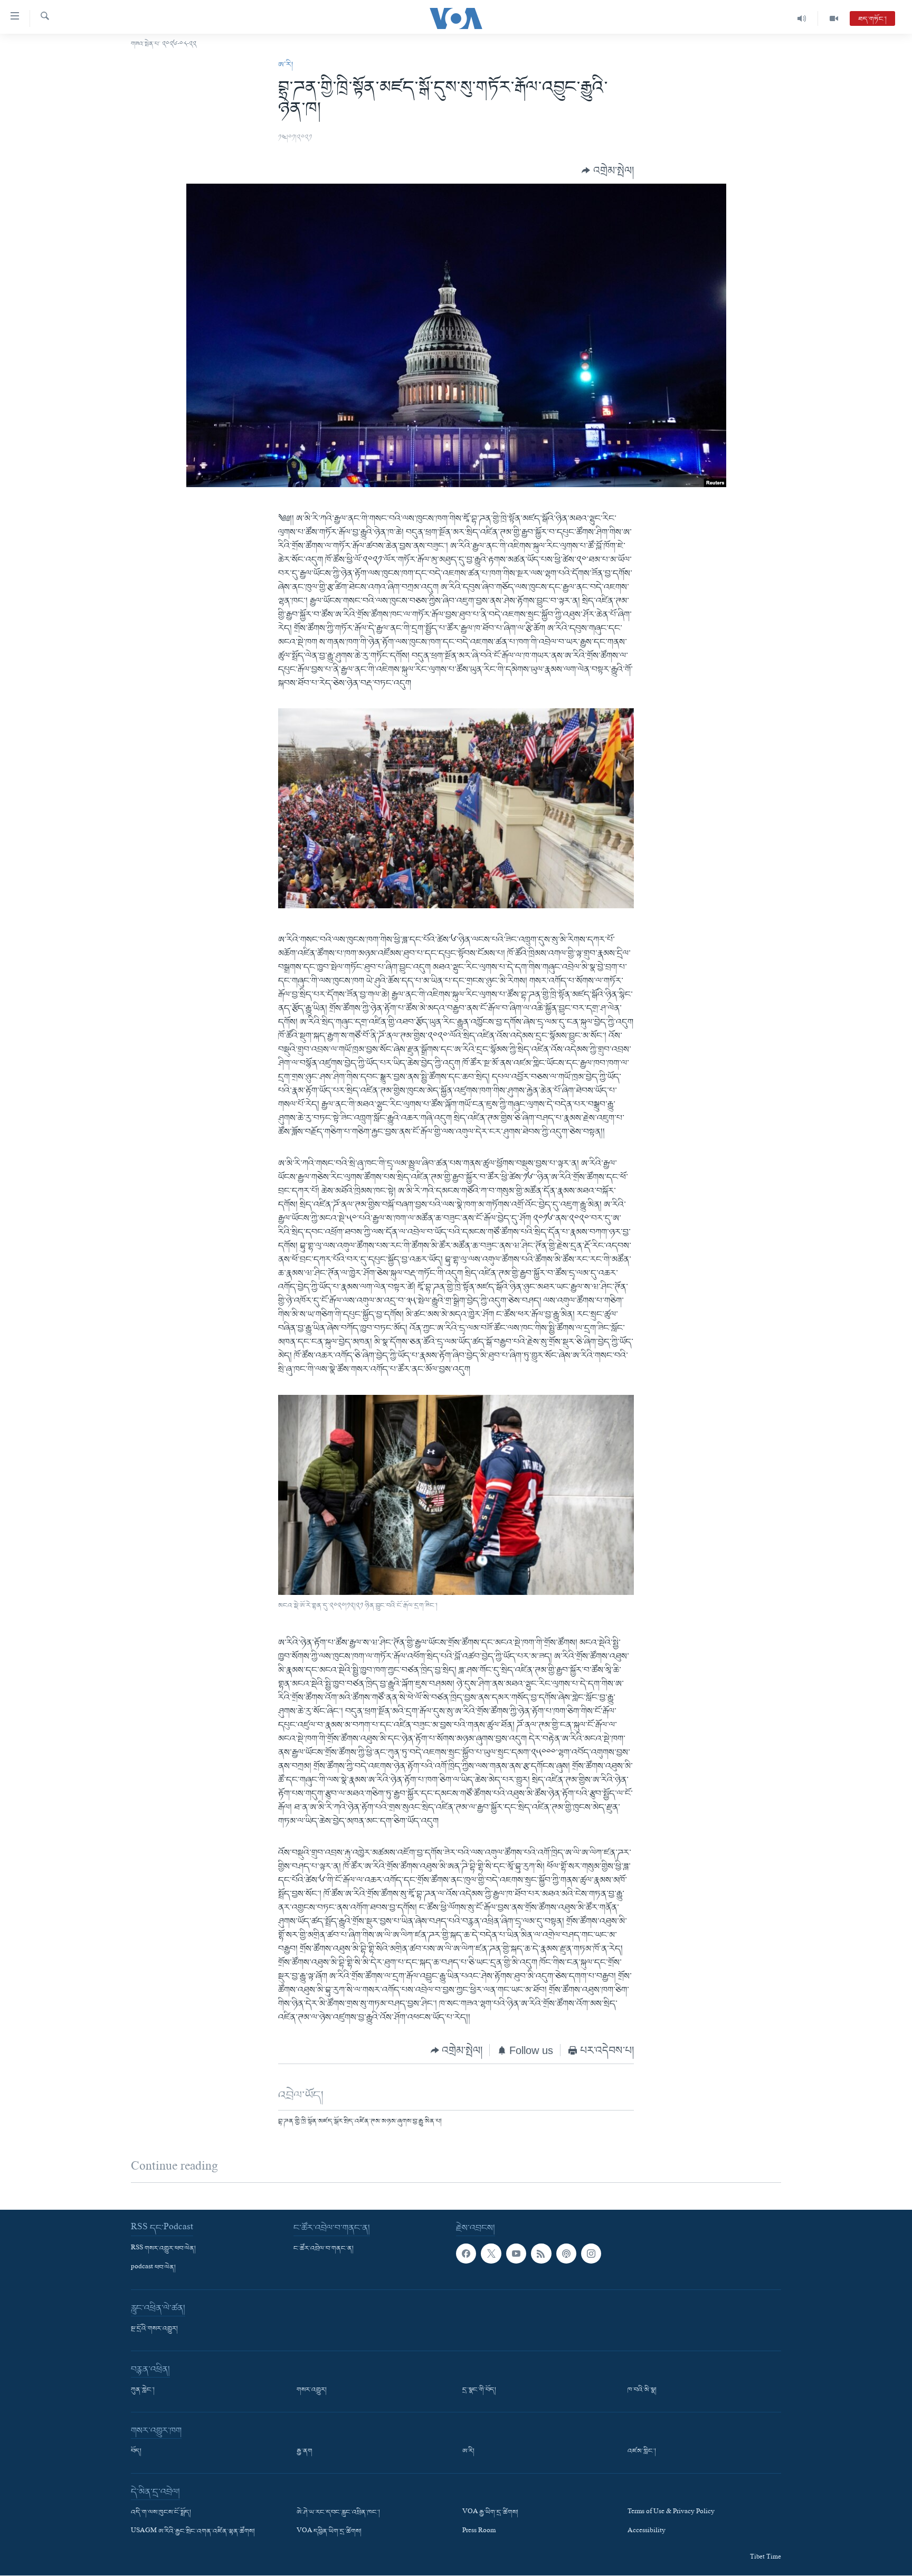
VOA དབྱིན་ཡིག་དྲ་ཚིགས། (329, 2532)
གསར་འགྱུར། (312, 2390)
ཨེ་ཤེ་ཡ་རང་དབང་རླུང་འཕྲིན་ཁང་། (338, 2513)
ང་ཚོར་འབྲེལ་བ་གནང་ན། (324, 2249)
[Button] (608, 170)
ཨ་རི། (286, 65)
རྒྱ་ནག (305, 2451)
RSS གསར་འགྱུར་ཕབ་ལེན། (163, 2249)
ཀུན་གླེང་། (143, 2390)
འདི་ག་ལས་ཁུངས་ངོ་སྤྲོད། (161, 2513)
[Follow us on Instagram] (591, 2254)
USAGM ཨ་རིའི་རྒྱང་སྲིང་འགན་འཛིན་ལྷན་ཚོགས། (193, 2532)
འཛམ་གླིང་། (642, 2451)
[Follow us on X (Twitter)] (491, 2254)
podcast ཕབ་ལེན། (153, 2268)
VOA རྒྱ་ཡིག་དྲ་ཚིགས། (490, 2513)
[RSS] (541, 2254)
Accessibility (647, 2532)
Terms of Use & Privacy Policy (671, 2513)
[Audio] (802, 18)
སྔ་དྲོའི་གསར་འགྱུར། (154, 2329)
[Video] (834, 18)
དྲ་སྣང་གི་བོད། (479, 2390)
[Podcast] (566, 2254)
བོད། (136, 2451)
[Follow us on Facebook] (466, 2254)
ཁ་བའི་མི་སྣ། (642, 2390)
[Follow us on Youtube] (516, 2254)
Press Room (479, 2532)
